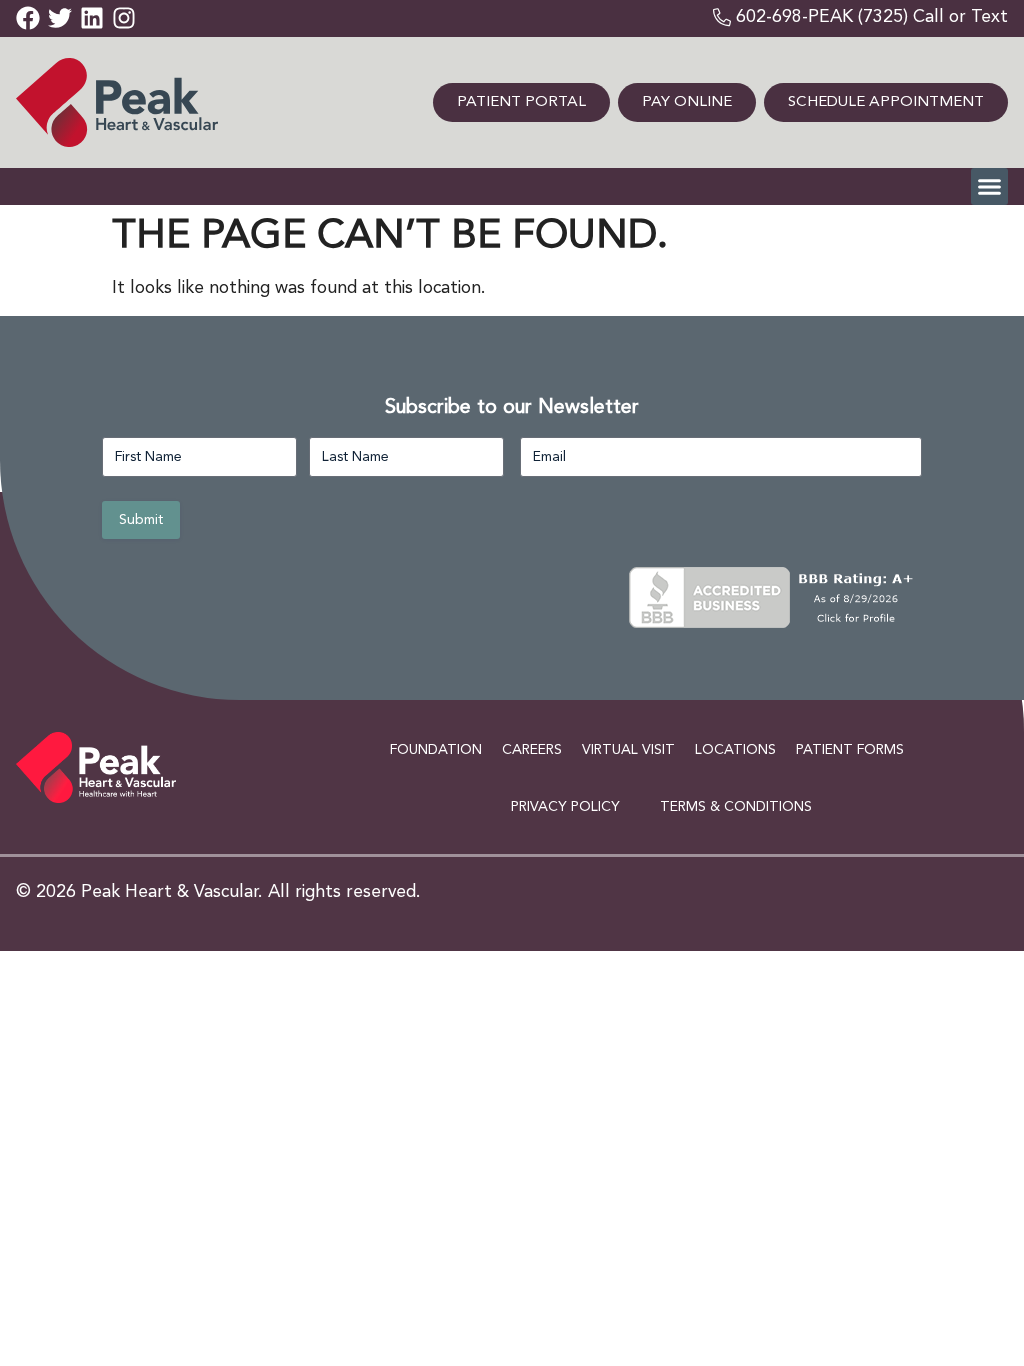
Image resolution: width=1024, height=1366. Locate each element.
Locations (735, 750)
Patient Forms (850, 750)
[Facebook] (28, 18)
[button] (990, 187)
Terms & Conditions (736, 807)
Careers (532, 750)
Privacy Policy (565, 807)
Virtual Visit (628, 750)
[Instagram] (124, 18)
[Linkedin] (92, 18)
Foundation (436, 750)
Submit (141, 520)
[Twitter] (60, 18)
